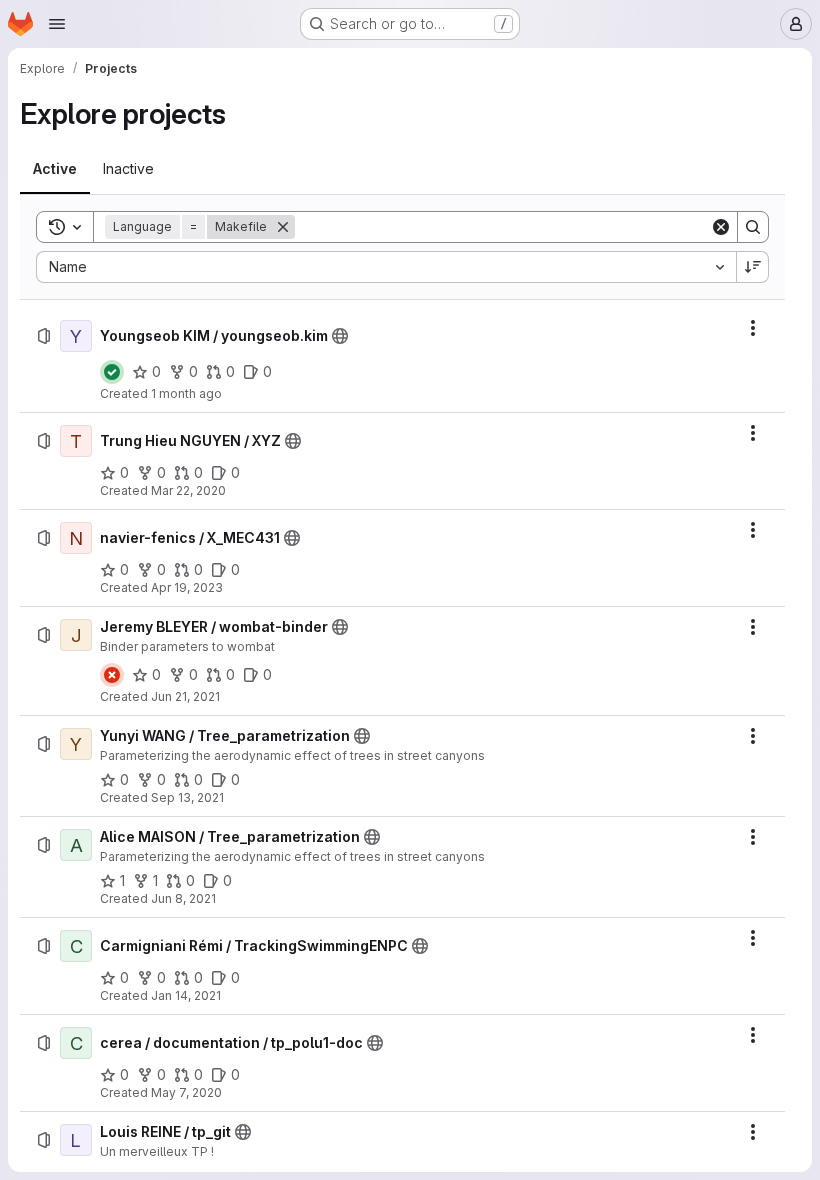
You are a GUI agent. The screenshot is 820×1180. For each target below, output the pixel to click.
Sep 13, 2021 (187, 797)
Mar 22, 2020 (188, 490)
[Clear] (721, 227)
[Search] (753, 227)
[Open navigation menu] (57, 24)
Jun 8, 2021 (183, 898)
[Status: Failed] (112, 675)
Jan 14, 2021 (186, 995)
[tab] (55, 169)
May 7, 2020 (186, 1092)
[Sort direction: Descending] (753, 267)
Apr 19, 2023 (187, 587)
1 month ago (186, 393)
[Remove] (283, 227)
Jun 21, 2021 (185, 696)
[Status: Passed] (112, 372)
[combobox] (386, 267)
